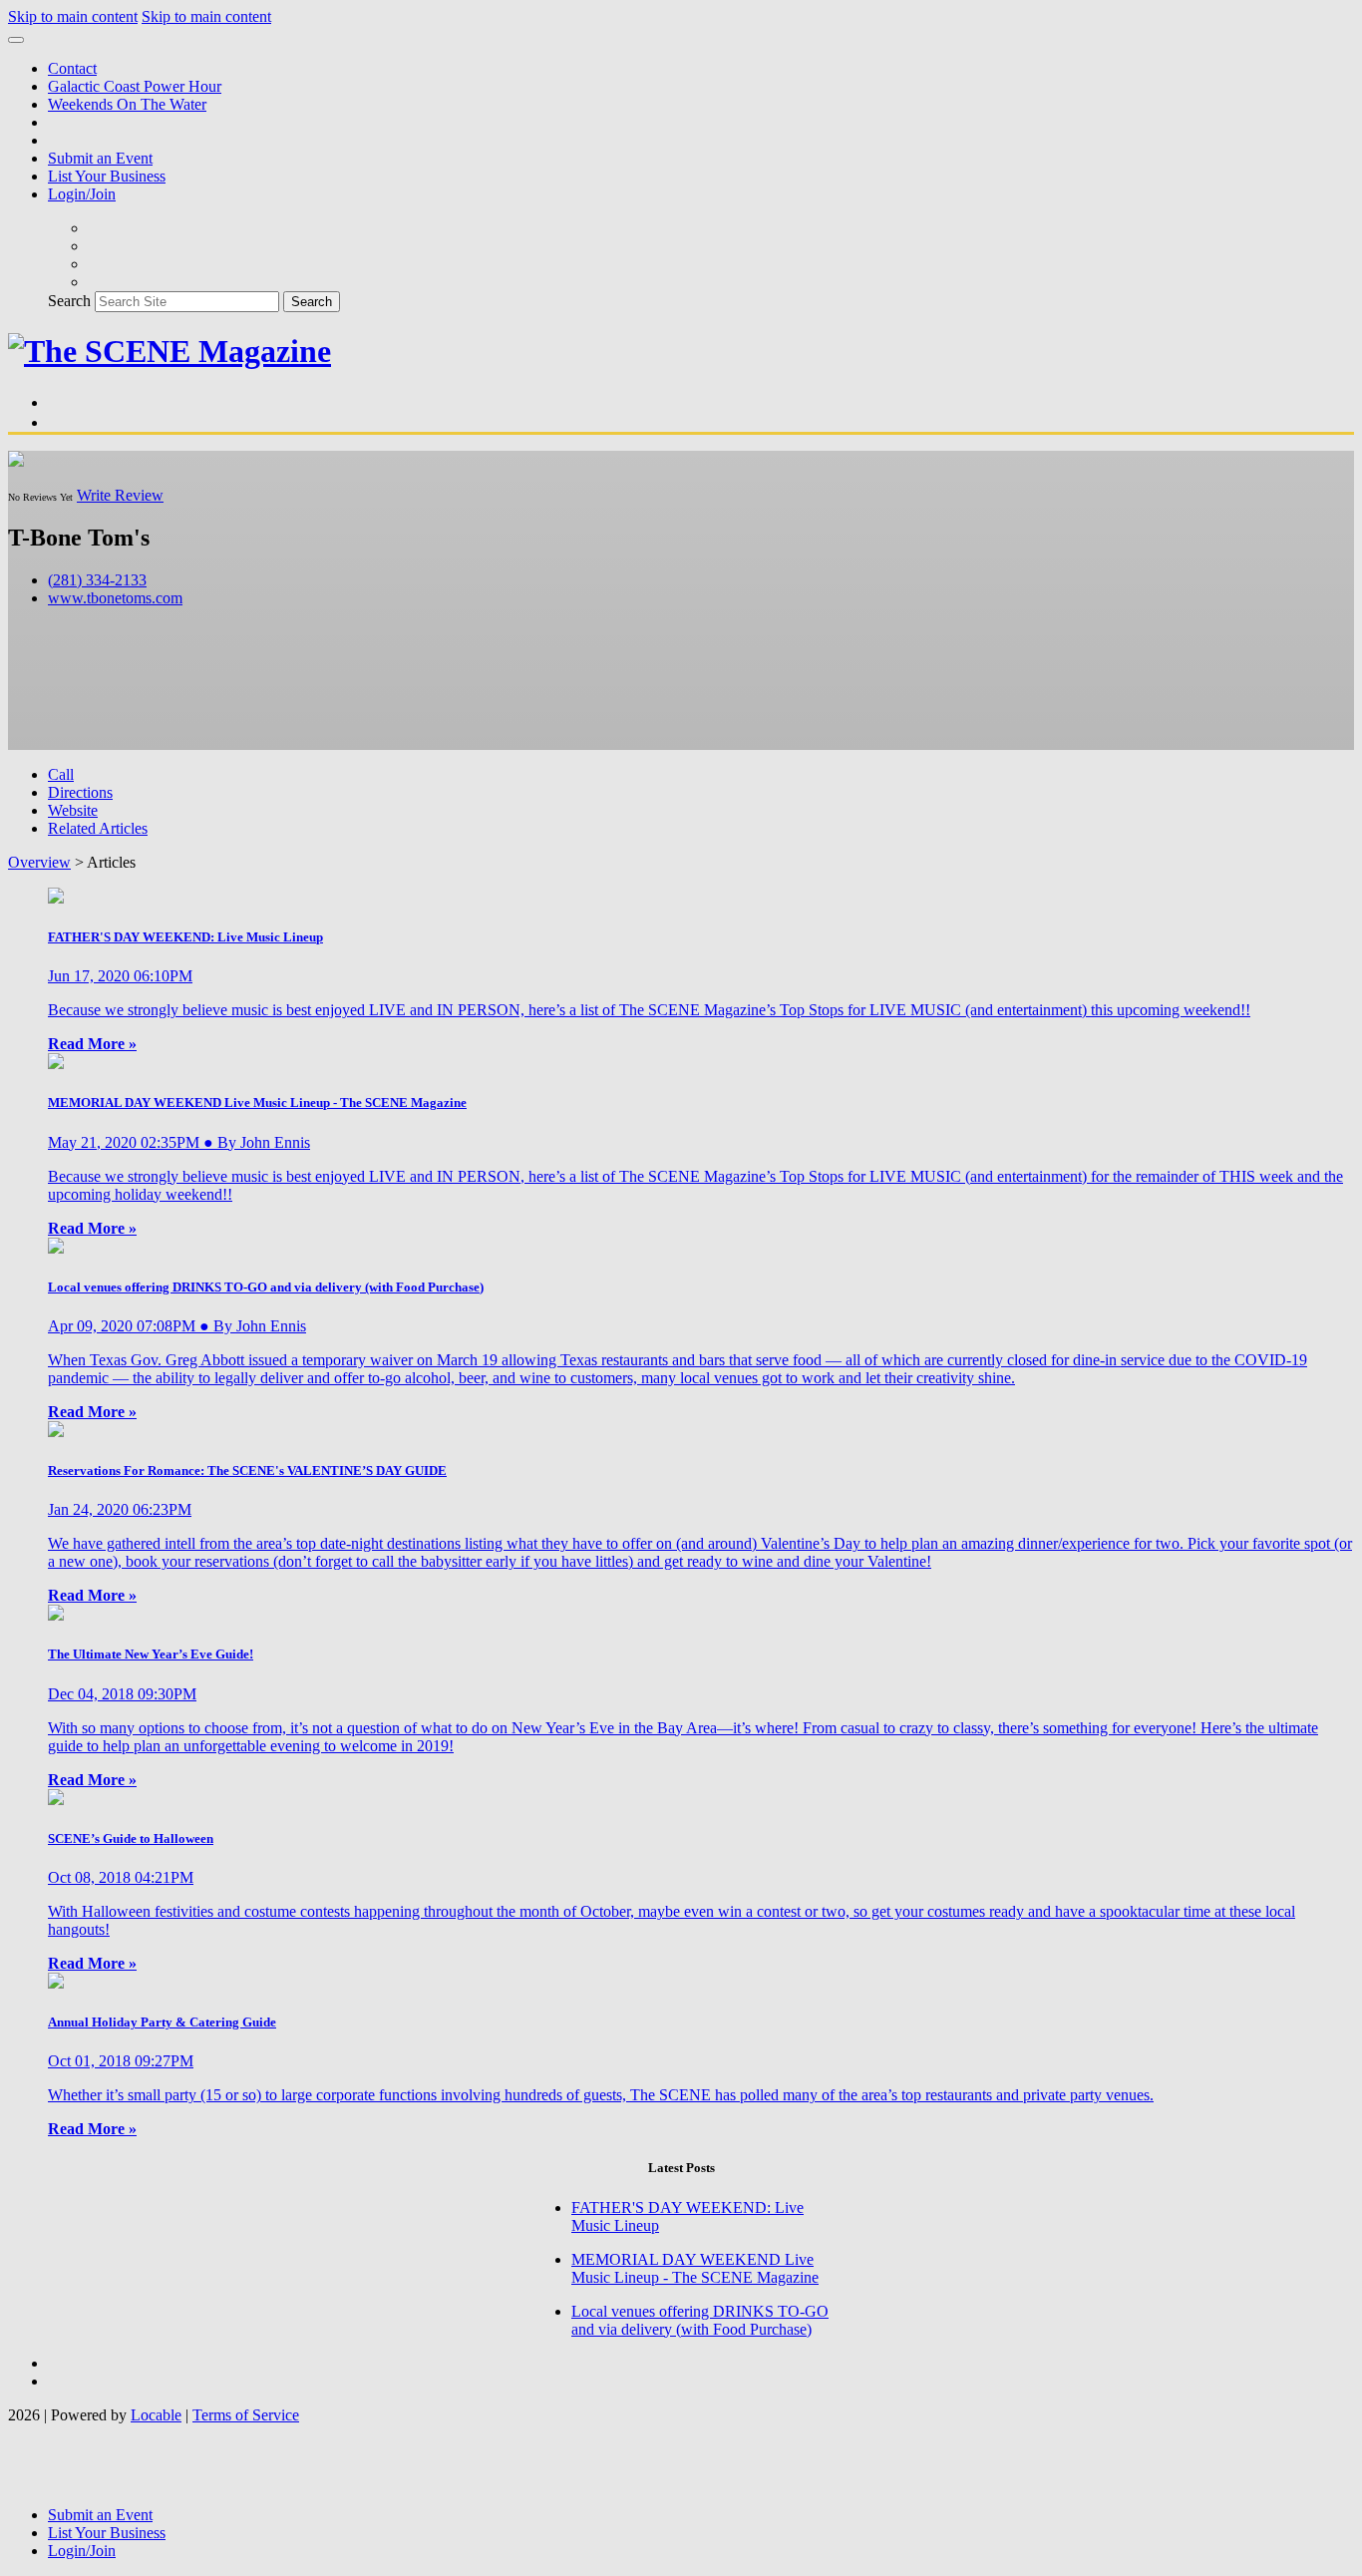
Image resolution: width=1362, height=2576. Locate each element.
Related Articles (98, 828)
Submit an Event (100, 158)
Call (61, 774)
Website (73, 810)
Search (69, 301)
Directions (80, 792)
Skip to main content (73, 16)
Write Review (120, 495)
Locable (156, 2415)
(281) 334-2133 (97, 580)
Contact (72, 68)
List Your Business (107, 176)
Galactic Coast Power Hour (135, 86)
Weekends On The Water (127, 104)
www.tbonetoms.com (115, 598)
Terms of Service (246, 2415)
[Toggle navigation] (16, 40)
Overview (39, 862)
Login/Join (82, 194)
